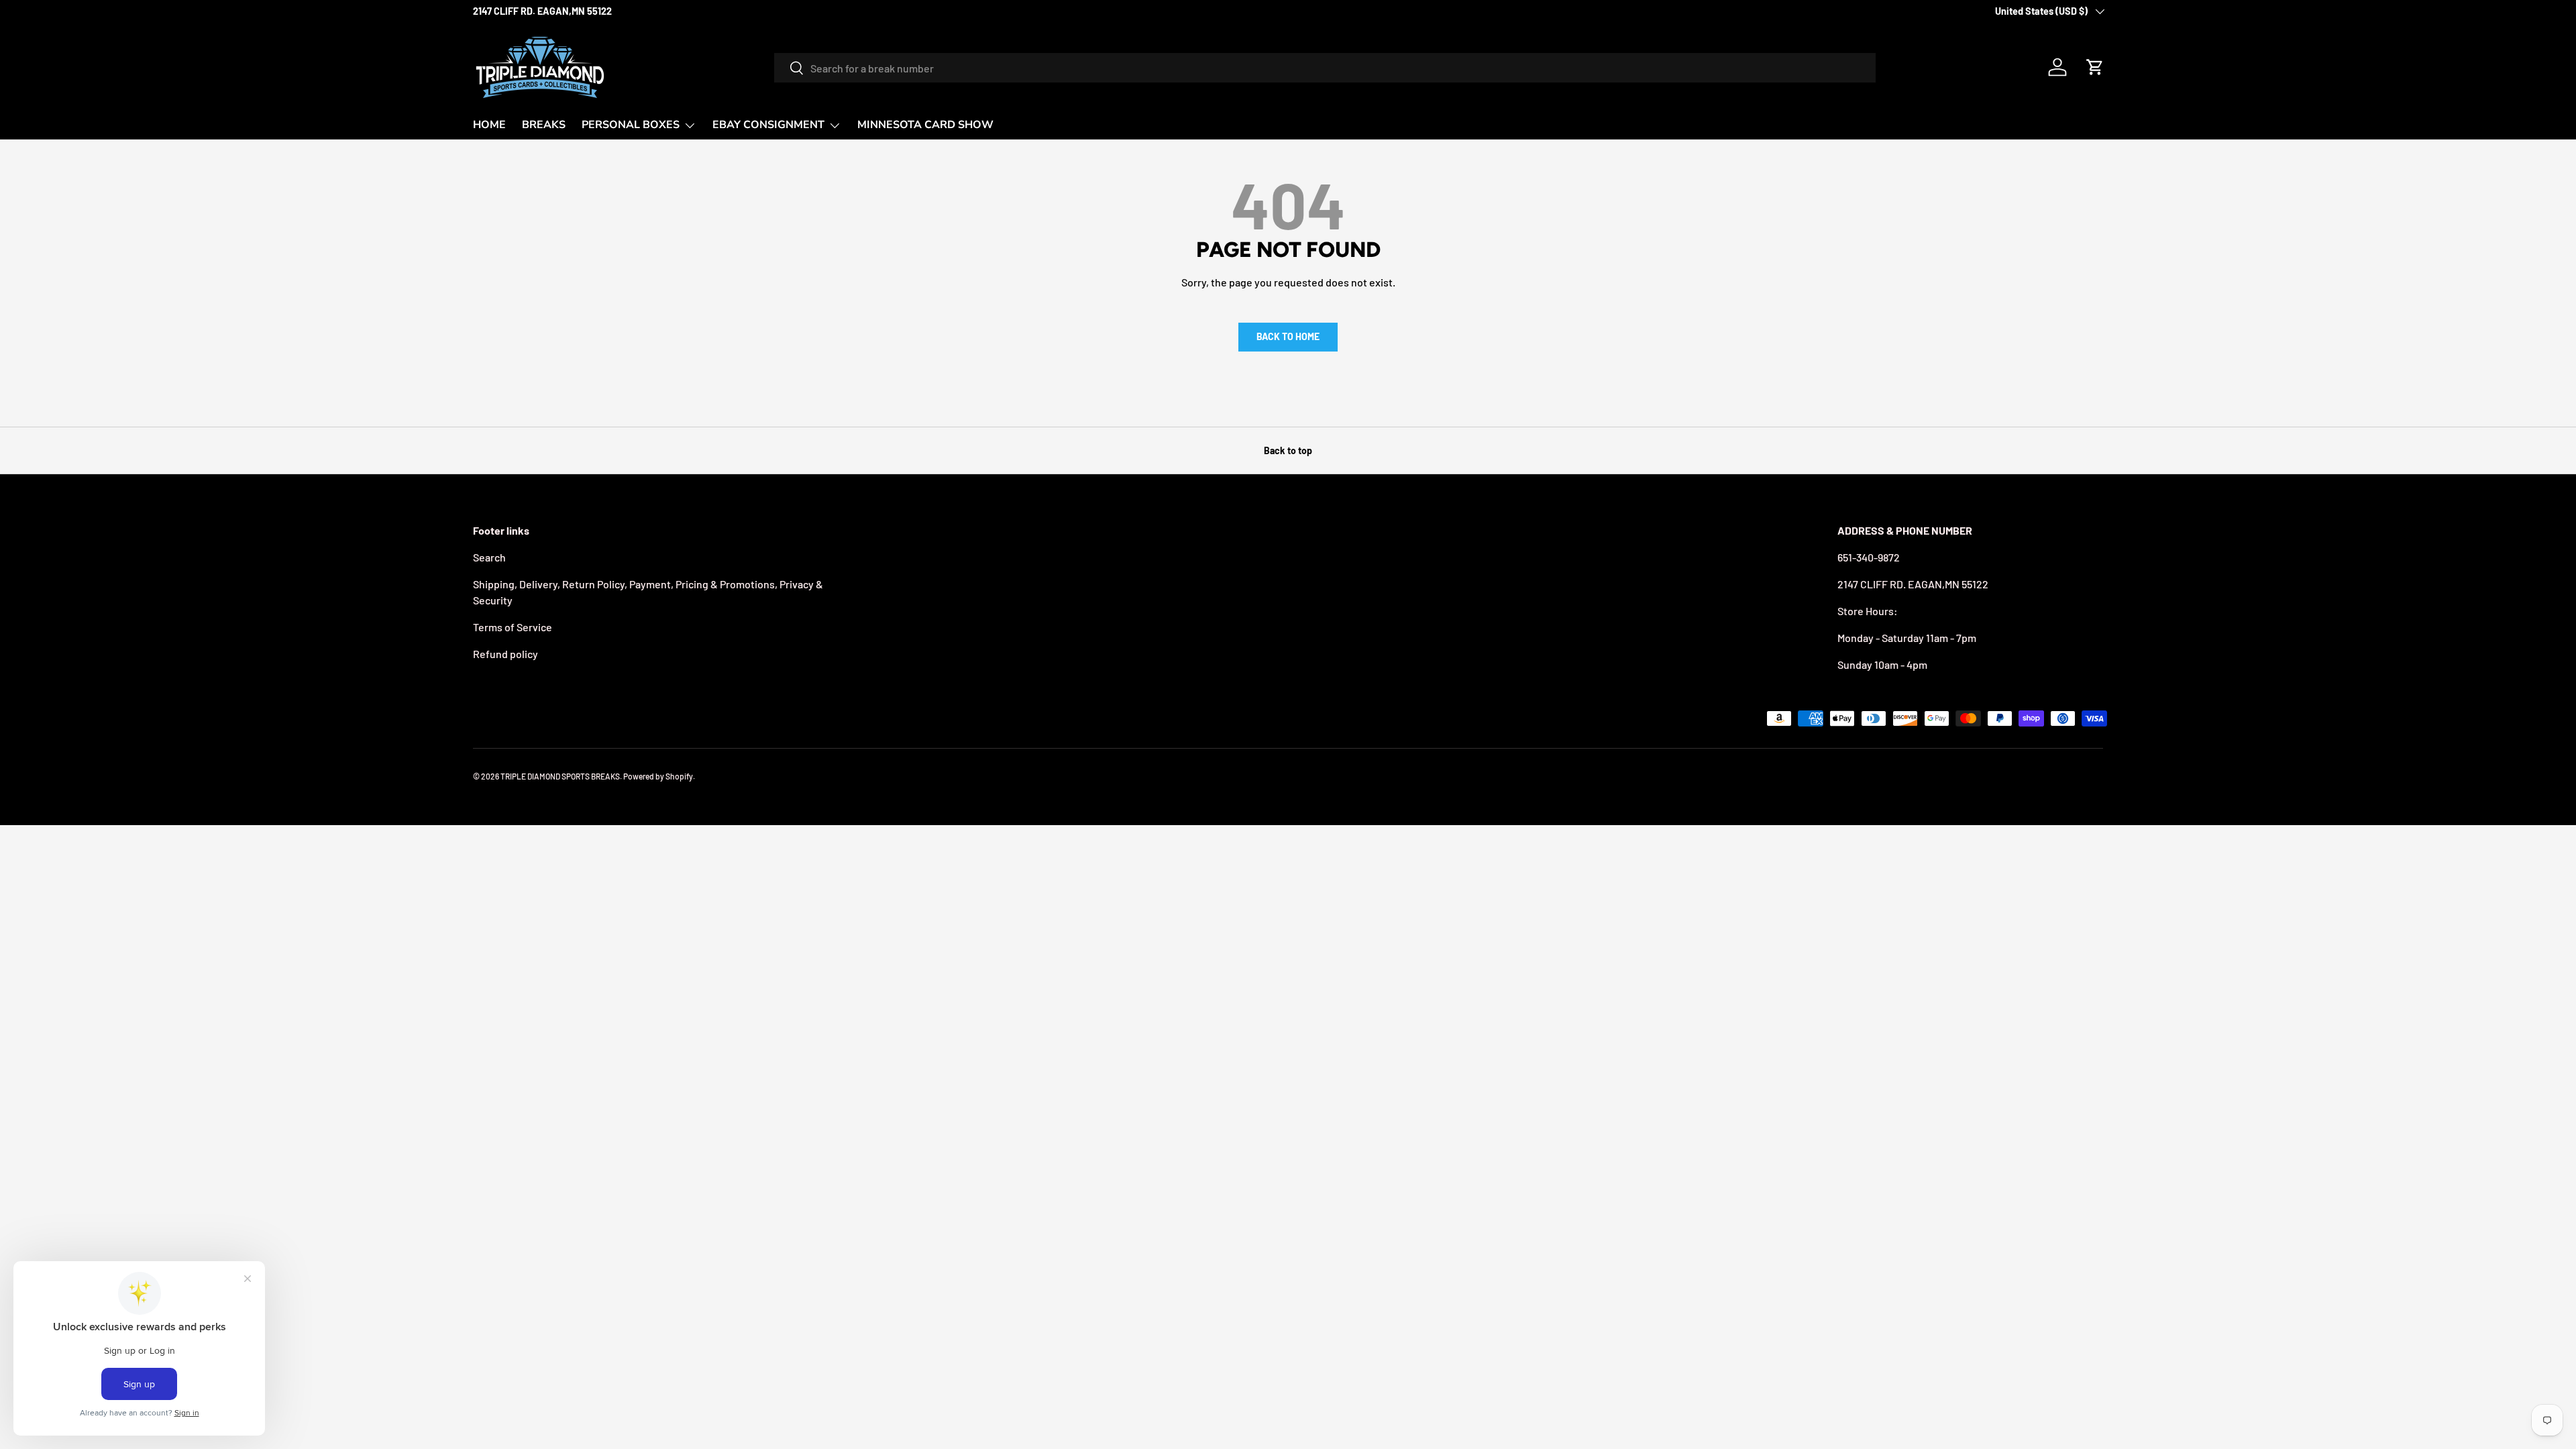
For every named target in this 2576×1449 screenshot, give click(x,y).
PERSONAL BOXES (631, 125)
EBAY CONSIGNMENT (768, 125)
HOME (489, 125)
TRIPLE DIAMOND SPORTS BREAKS (560, 776)
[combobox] (1325, 68)
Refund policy (505, 654)
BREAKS (544, 125)
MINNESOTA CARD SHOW (925, 125)
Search (489, 557)
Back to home (1288, 336)
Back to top (1288, 450)
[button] (2095, 67)
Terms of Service (513, 627)
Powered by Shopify (658, 776)
